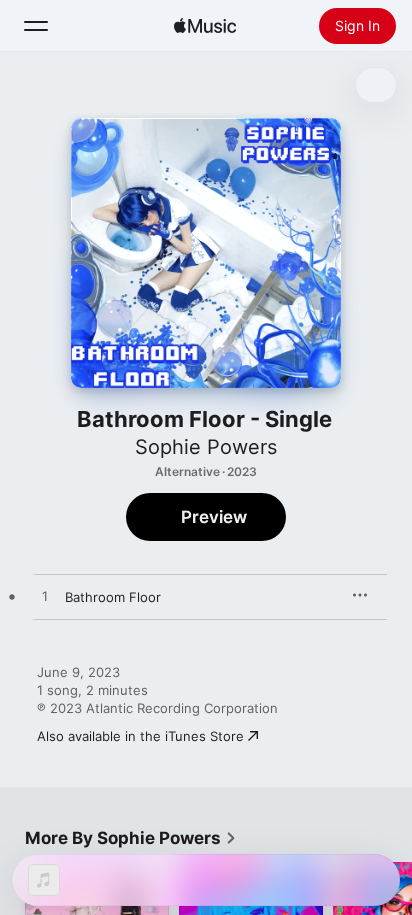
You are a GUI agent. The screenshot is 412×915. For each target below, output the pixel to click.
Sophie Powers (206, 447)
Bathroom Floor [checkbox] (113, 597)
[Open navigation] (36, 26)
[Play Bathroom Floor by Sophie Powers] (45, 597)
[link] (131, 838)
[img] (205, 26)
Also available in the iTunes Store (140, 736)
